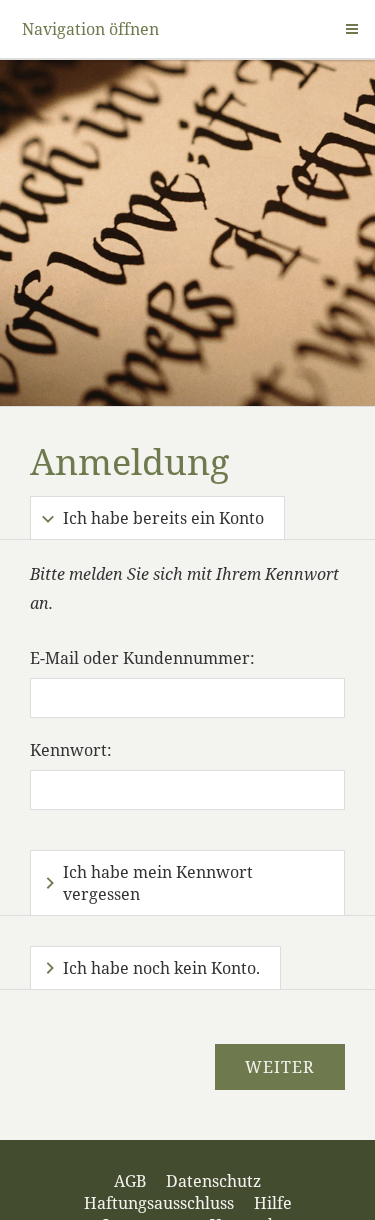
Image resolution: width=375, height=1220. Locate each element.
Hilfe (273, 1203)
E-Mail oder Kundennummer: (142, 658)
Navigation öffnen (90, 29)
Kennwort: (71, 750)
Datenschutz (213, 1181)
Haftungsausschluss (159, 1203)
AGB (130, 1181)
